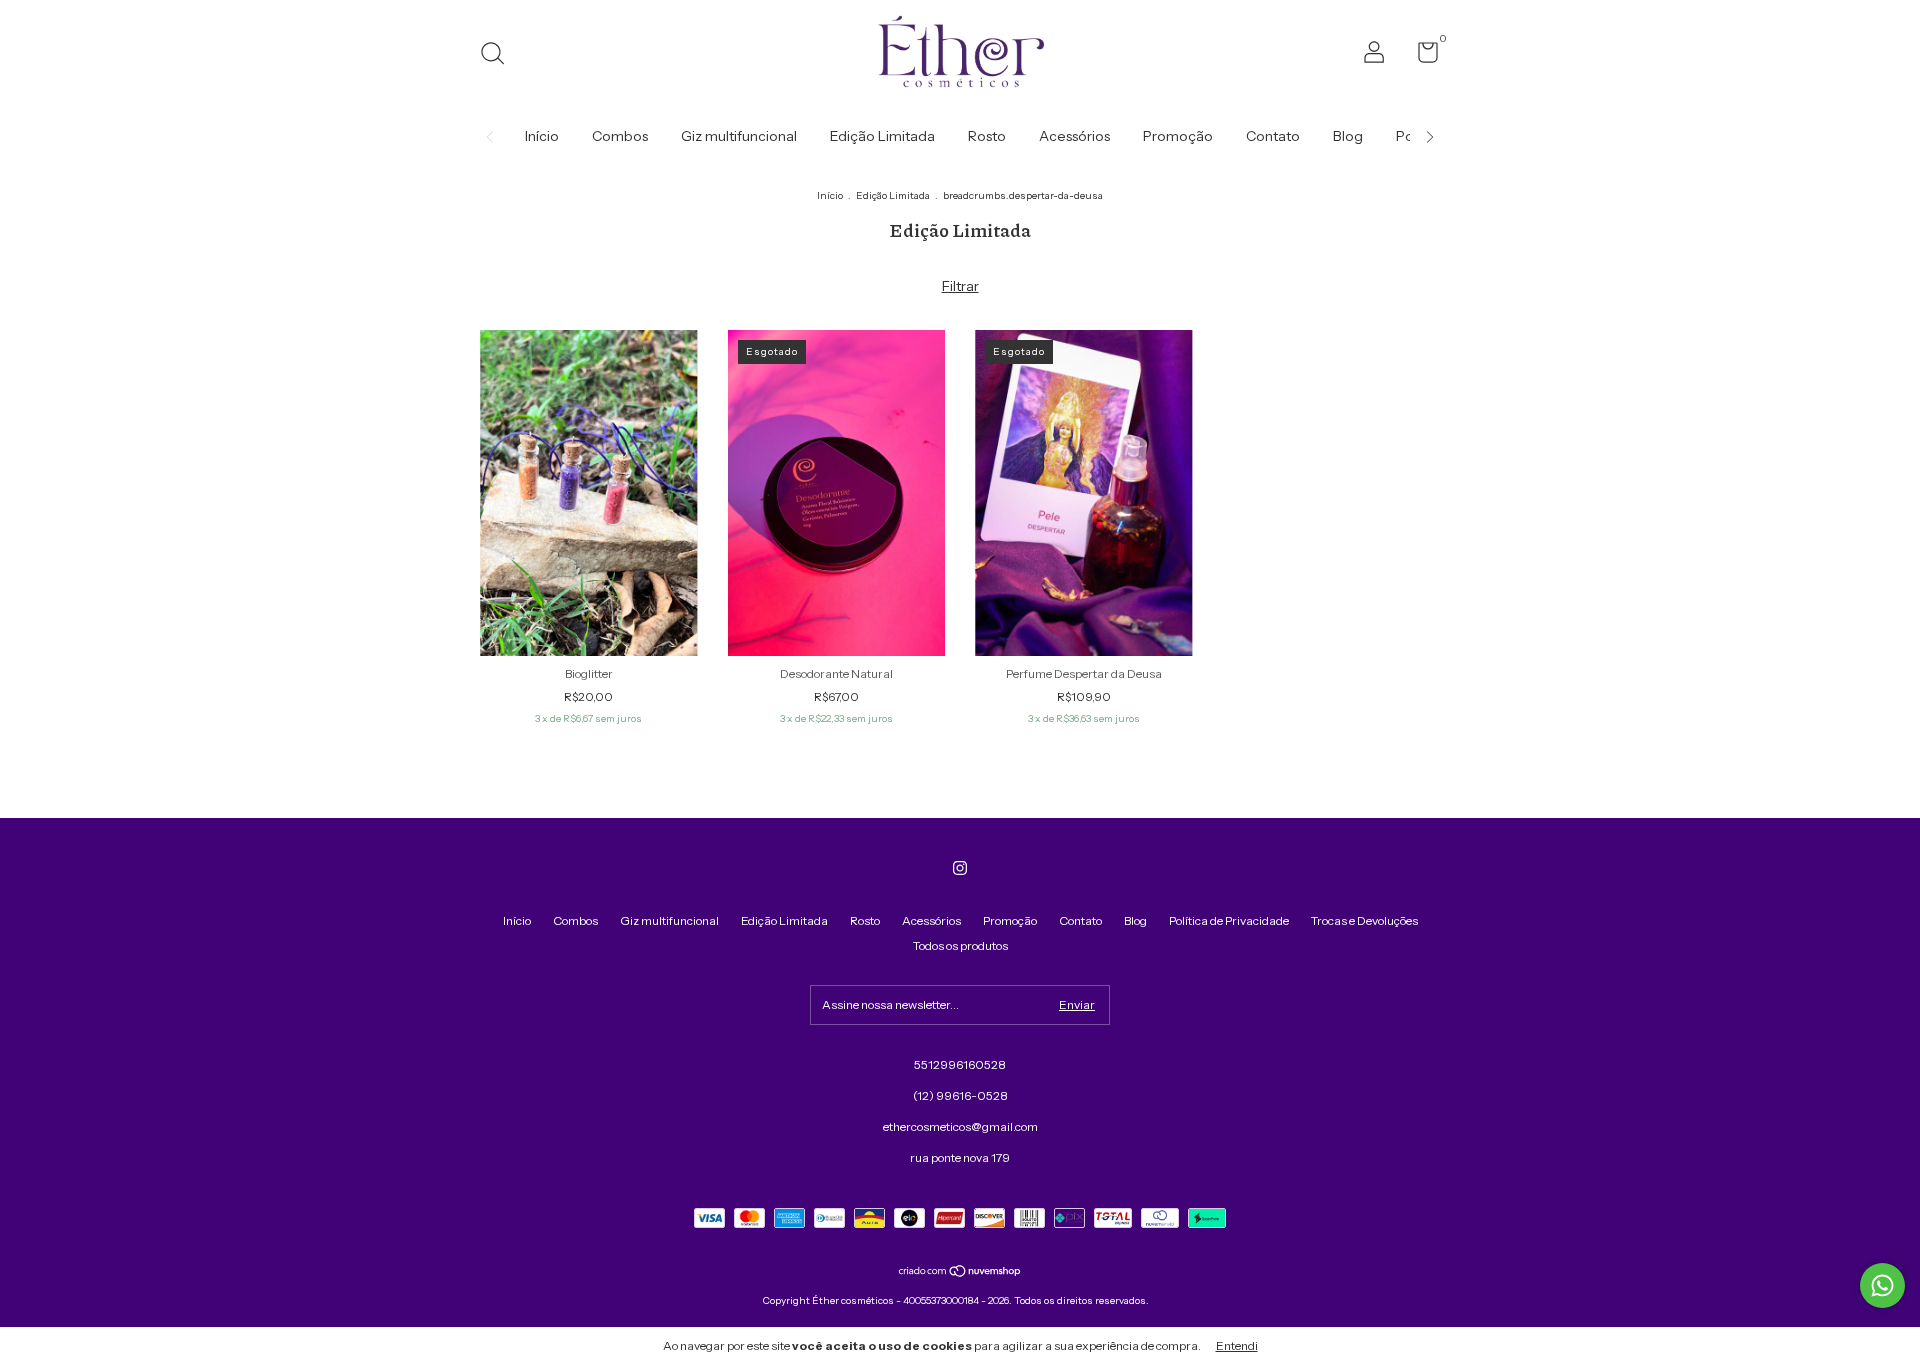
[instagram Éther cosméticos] (960, 868)
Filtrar (960, 286)
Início (542, 136)
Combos (620, 136)
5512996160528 (960, 1064)
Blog (1348, 136)
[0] (1420, 56)
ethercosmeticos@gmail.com (960, 1126)
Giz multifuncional (739, 136)
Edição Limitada (882, 136)
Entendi (1237, 1345)
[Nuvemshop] (960, 1273)
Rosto (987, 136)
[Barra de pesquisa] (499, 55)
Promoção (1178, 136)
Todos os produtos (960, 945)
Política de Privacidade (1229, 920)
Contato (1273, 136)
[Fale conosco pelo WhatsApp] (1882, 1285)
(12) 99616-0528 (960, 1095)
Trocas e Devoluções (1364, 920)
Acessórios (1074, 136)
